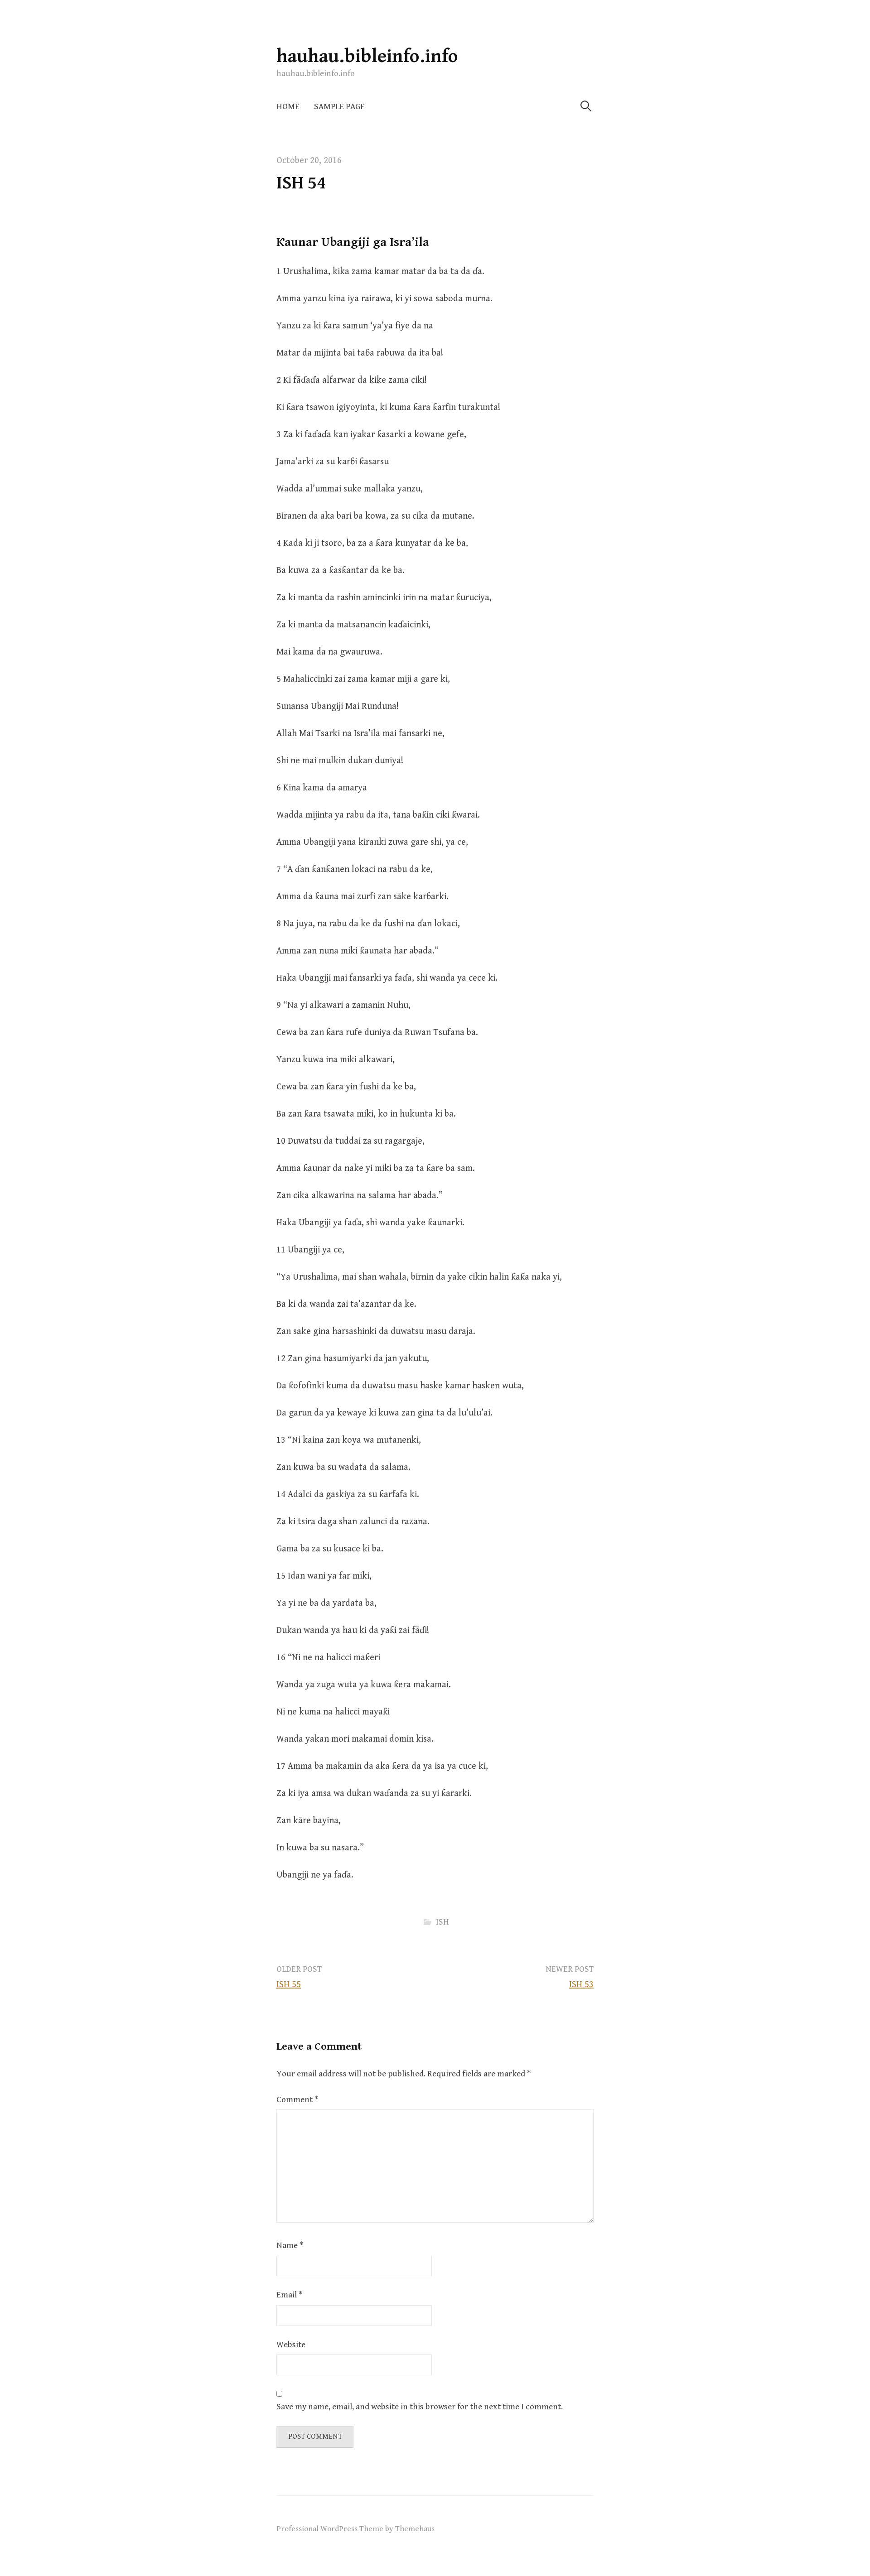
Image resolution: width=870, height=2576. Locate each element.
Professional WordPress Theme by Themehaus (355, 2529)
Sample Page (339, 107)
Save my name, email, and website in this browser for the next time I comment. (420, 2407)
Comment (297, 2100)
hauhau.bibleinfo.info (367, 56)
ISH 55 (289, 1985)
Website (291, 2345)
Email (289, 2295)
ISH (442, 1922)
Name (290, 2246)
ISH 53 (581, 1985)
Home (288, 107)
